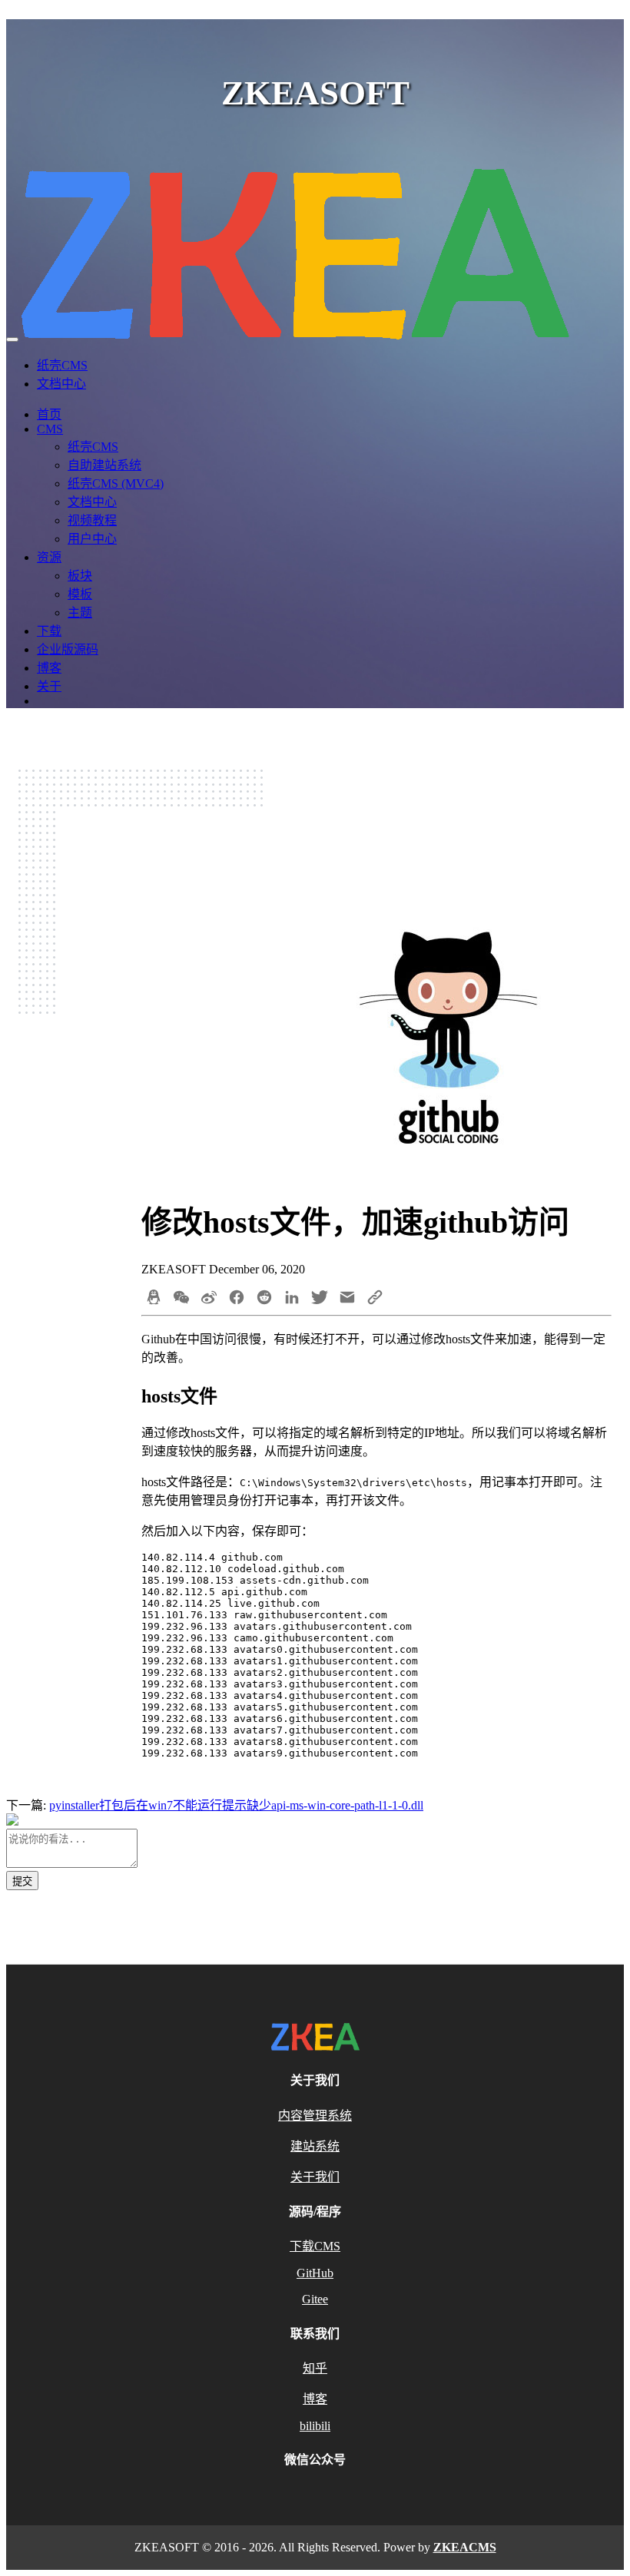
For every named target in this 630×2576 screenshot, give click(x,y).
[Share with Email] (347, 1299)
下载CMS (315, 2246)
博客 (49, 668)
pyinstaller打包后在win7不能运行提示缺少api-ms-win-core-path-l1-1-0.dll (236, 1805)
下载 (49, 631)
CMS (50, 429)
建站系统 (315, 2146)
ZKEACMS (465, 2547)
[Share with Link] (375, 1299)
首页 (49, 414)
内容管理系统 (315, 2116)
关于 (49, 686)
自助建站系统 (104, 465)
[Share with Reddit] (264, 1299)
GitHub (315, 2273)
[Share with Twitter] (320, 1299)
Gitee (315, 2299)
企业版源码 (68, 649)
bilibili (315, 2426)
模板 (80, 594)
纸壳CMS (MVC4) (116, 483)
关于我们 (315, 2177)
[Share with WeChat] (181, 1299)
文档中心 (61, 384)
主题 (80, 613)
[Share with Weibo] (209, 1299)
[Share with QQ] (154, 1299)
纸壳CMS (62, 365)
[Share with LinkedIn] (292, 1299)
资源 (49, 557)
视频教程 (92, 520)
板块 (80, 576)
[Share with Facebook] (237, 1299)
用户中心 (92, 539)
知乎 (315, 2368)
